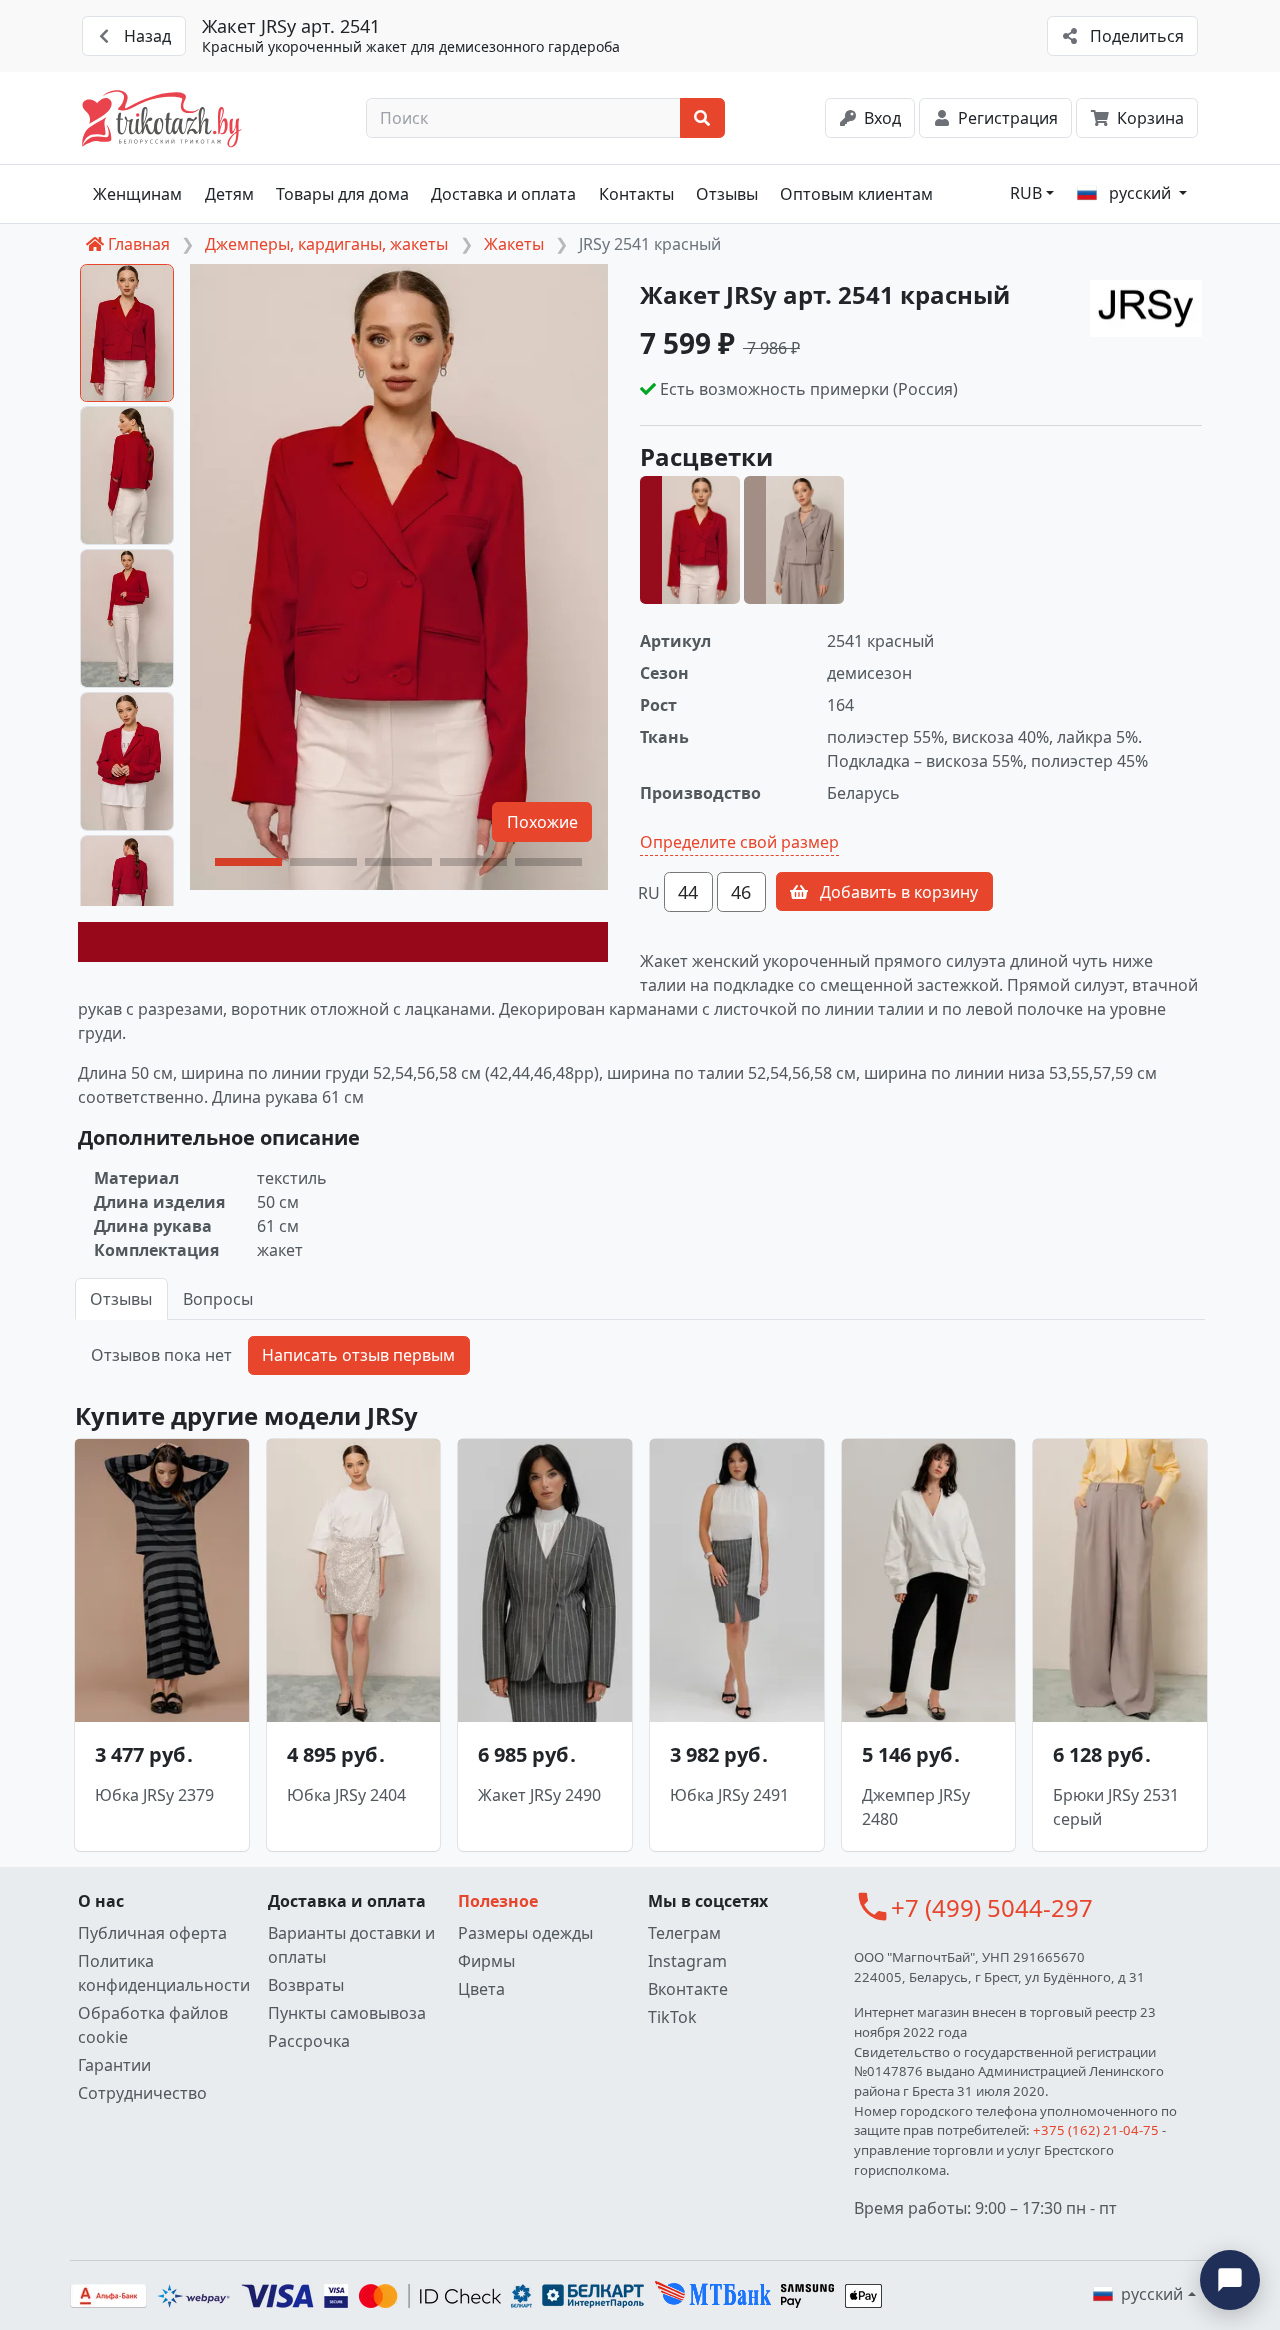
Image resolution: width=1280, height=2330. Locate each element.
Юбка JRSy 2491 (729, 1795)
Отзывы (727, 194)
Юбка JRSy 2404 (346, 1795)
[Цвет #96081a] (343, 942)
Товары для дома (342, 194)
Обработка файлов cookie (153, 2025)
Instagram (687, 1961)
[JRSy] (1146, 309)
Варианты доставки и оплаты (351, 1945)
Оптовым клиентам (856, 194)
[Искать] (702, 118)
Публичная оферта (152, 1933)
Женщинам (137, 194)
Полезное (498, 1901)
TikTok (672, 2017)
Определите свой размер (739, 842)
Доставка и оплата (503, 194)
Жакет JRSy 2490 (539, 1795)
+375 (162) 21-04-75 (1096, 2130)
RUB (1026, 193)
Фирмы (486, 1961)
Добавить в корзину (897, 892)
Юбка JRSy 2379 (154, 1795)
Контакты (636, 194)
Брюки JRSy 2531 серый (1116, 1807)
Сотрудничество (142, 2093)
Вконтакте (688, 1989)
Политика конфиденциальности (164, 1973)
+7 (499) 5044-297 (992, 1907)
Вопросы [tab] (218, 1299)
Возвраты (306, 1985)
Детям (229, 194)
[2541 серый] (794, 540)
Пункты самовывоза (347, 2013)
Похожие (542, 822)
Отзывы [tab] (121, 1299)
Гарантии (114, 2065)
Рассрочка (309, 2041)
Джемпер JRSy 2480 (916, 1807)
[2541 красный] (690, 540)
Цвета (481, 1989)
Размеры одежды (525, 1933)
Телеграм (684, 1933)
